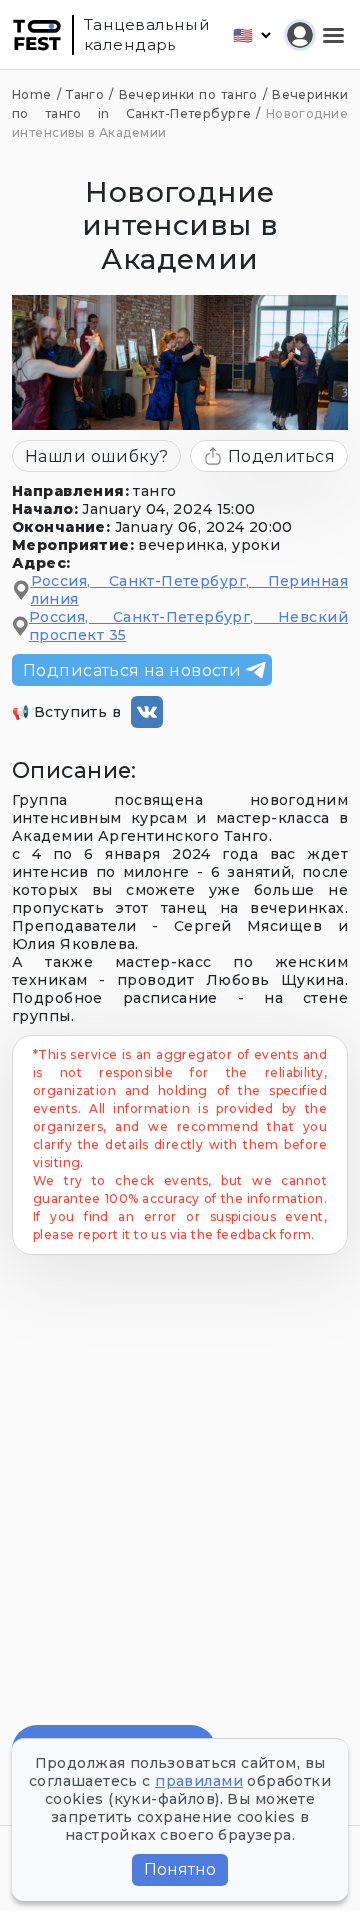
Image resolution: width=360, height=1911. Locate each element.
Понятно (180, 1869)
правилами (199, 1781)
